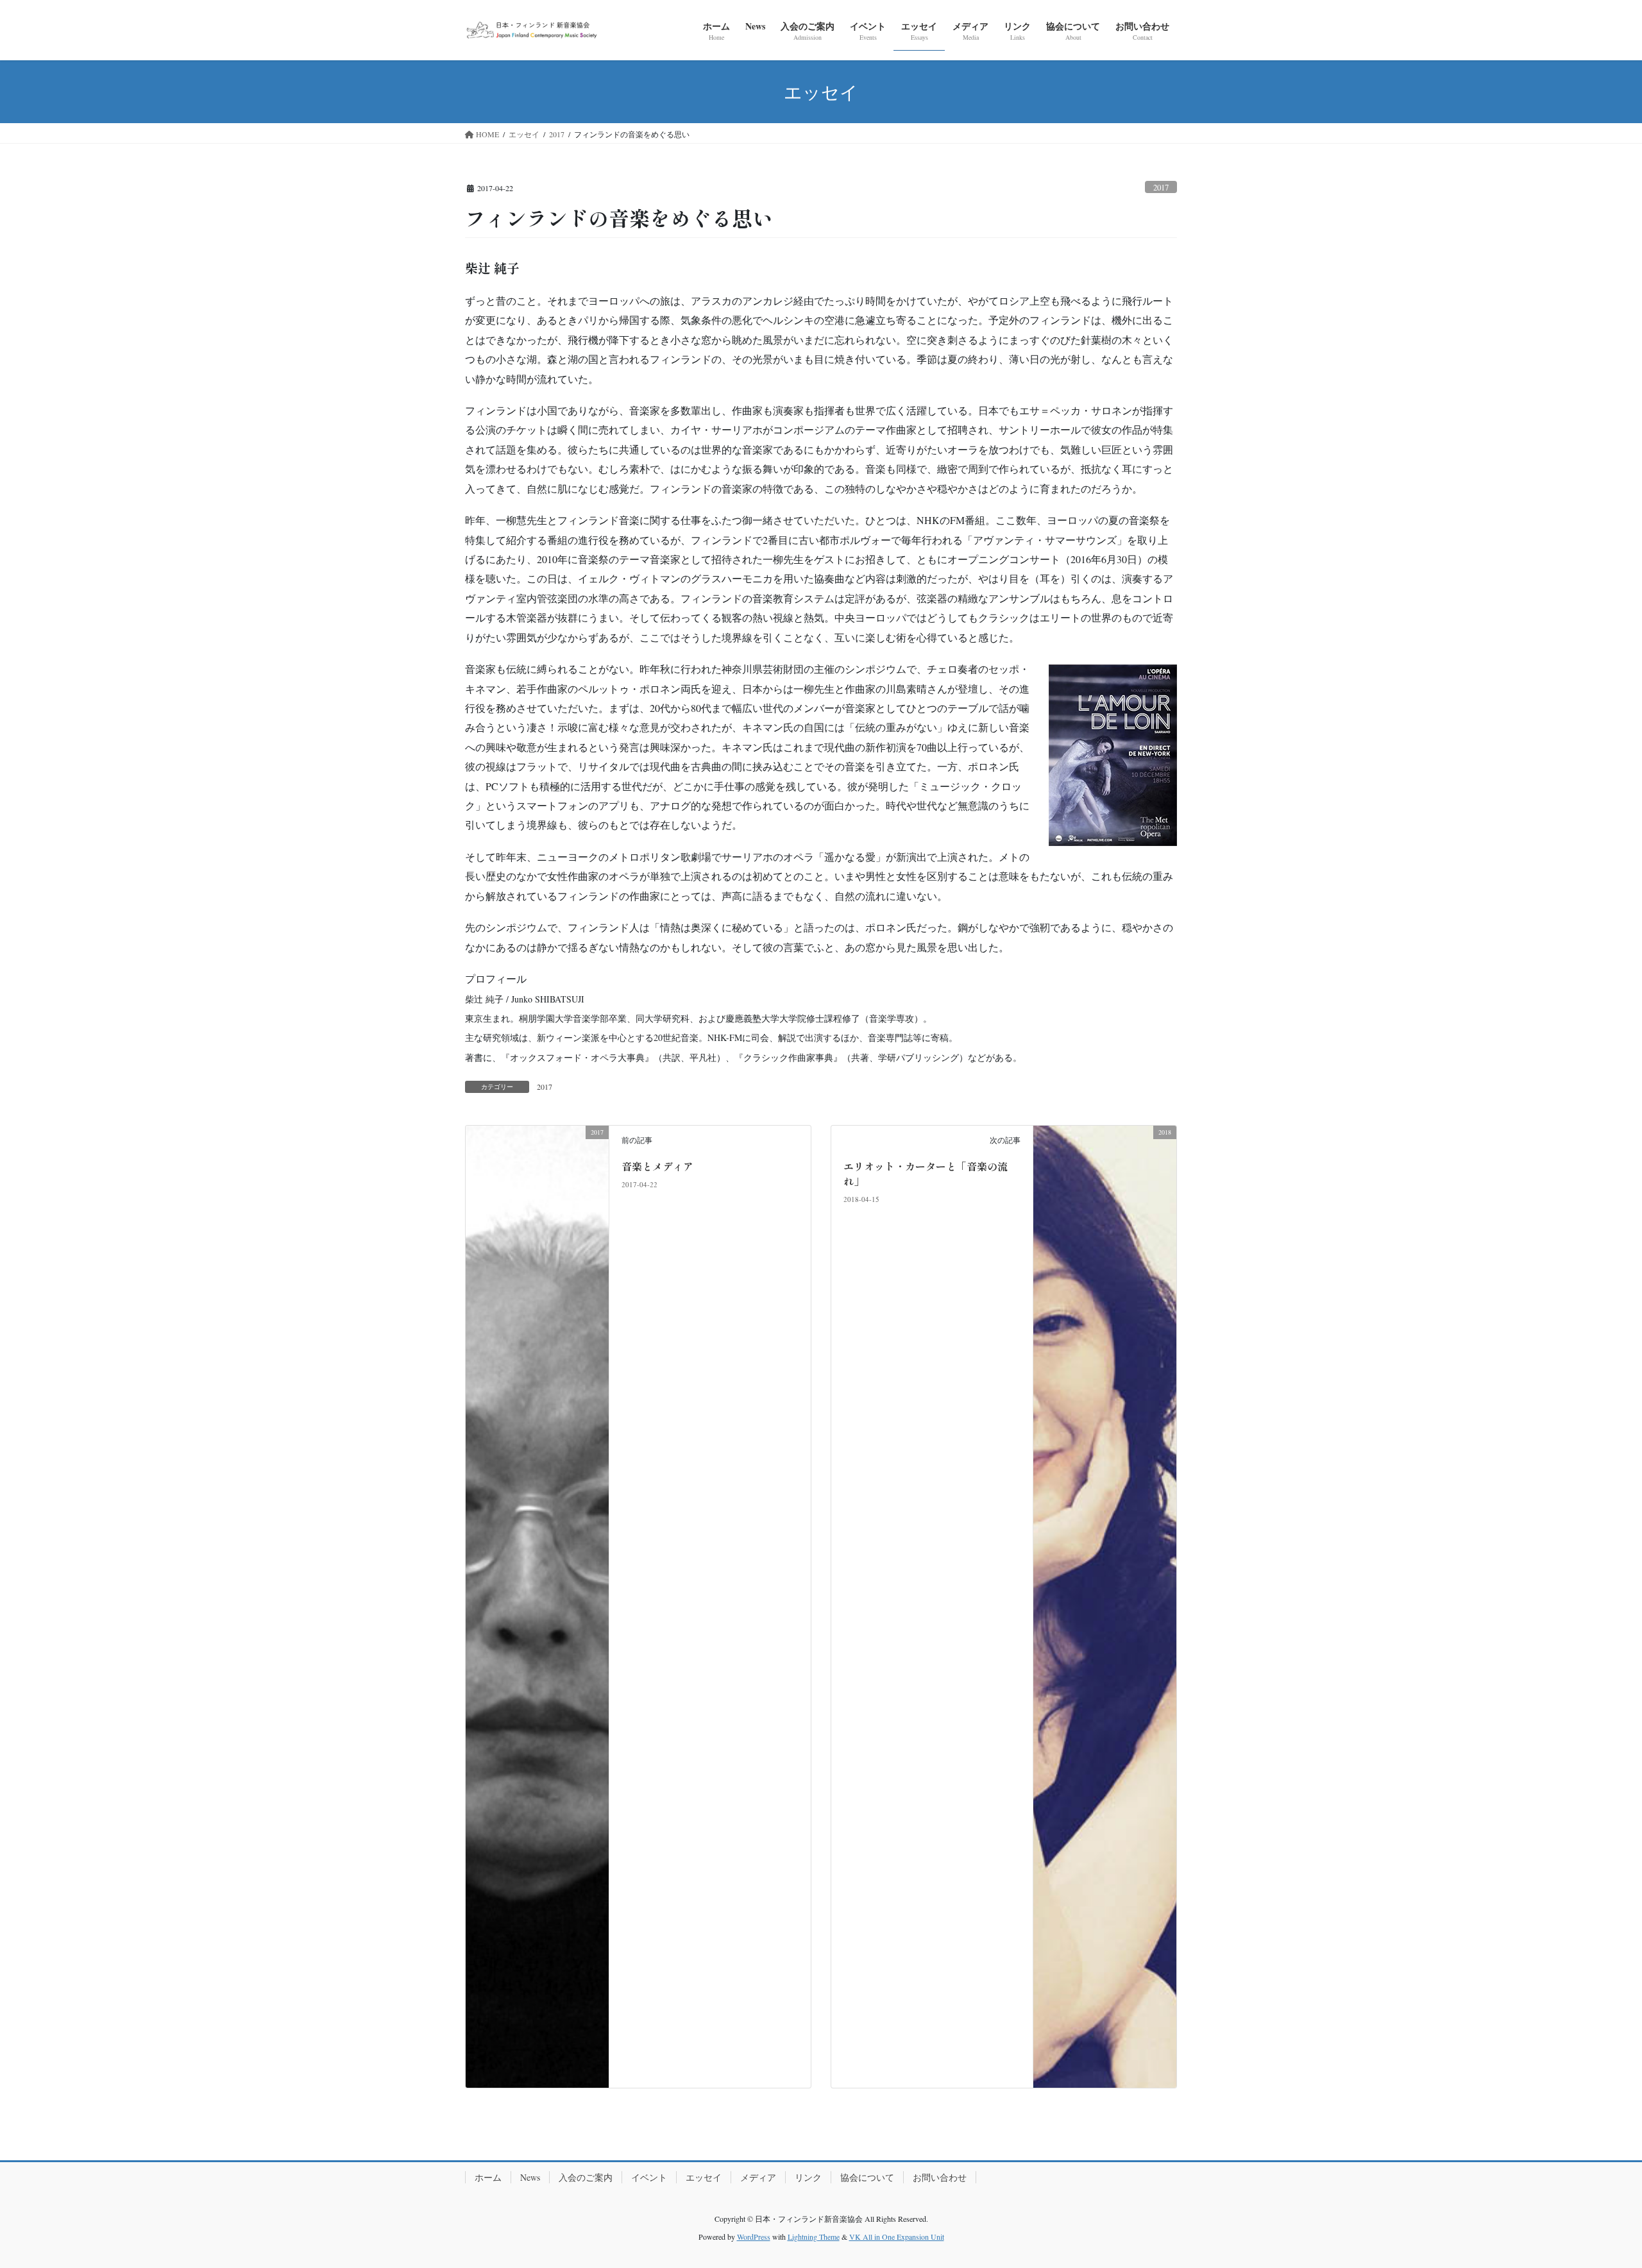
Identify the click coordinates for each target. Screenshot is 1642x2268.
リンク (808, 2177)
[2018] (1105, 1605)
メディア (758, 2177)
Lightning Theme (814, 2237)
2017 (1161, 187)
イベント (649, 2177)
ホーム (488, 2177)
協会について (867, 2177)
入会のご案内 (586, 2177)
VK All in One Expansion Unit (897, 2237)
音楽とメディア (657, 1166)
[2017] (537, 1605)
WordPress (754, 2237)
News (530, 2177)
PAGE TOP (1594, 2188)
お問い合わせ (940, 2177)
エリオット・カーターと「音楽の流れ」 (926, 1173)
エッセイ (704, 2177)
